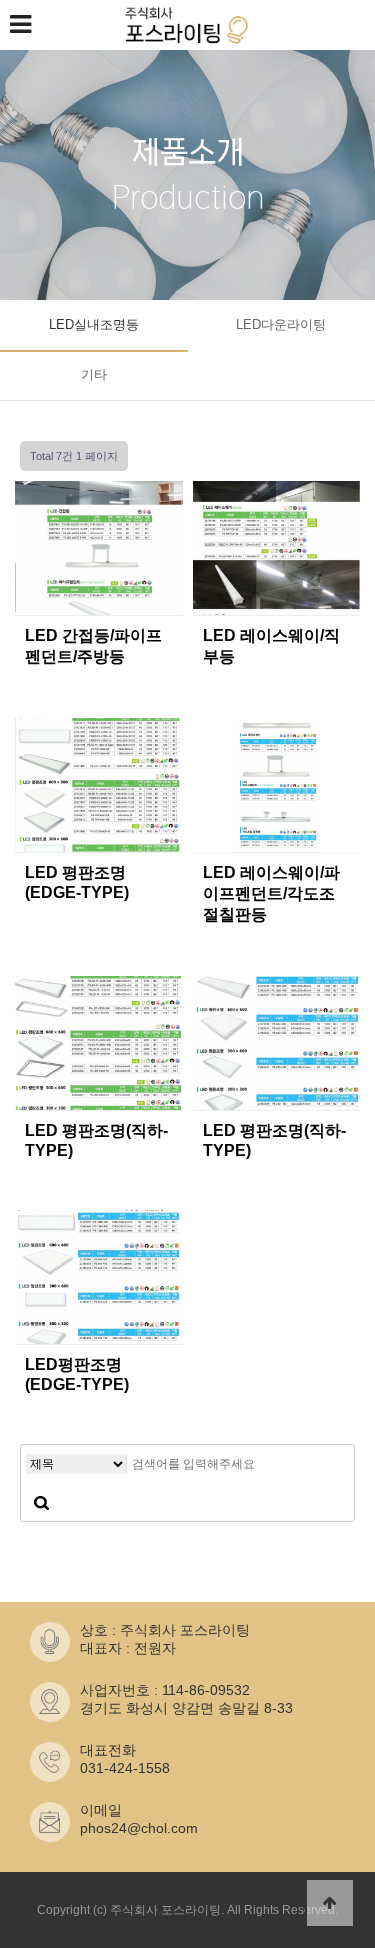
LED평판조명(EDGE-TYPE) (77, 1374)
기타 (94, 374)
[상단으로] (330, 1903)
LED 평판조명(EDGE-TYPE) (77, 882)
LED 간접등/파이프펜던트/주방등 (93, 646)
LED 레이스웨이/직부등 (271, 646)
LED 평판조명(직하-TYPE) (96, 1140)
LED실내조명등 (94, 324)
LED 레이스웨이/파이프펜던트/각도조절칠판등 (271, 893)
